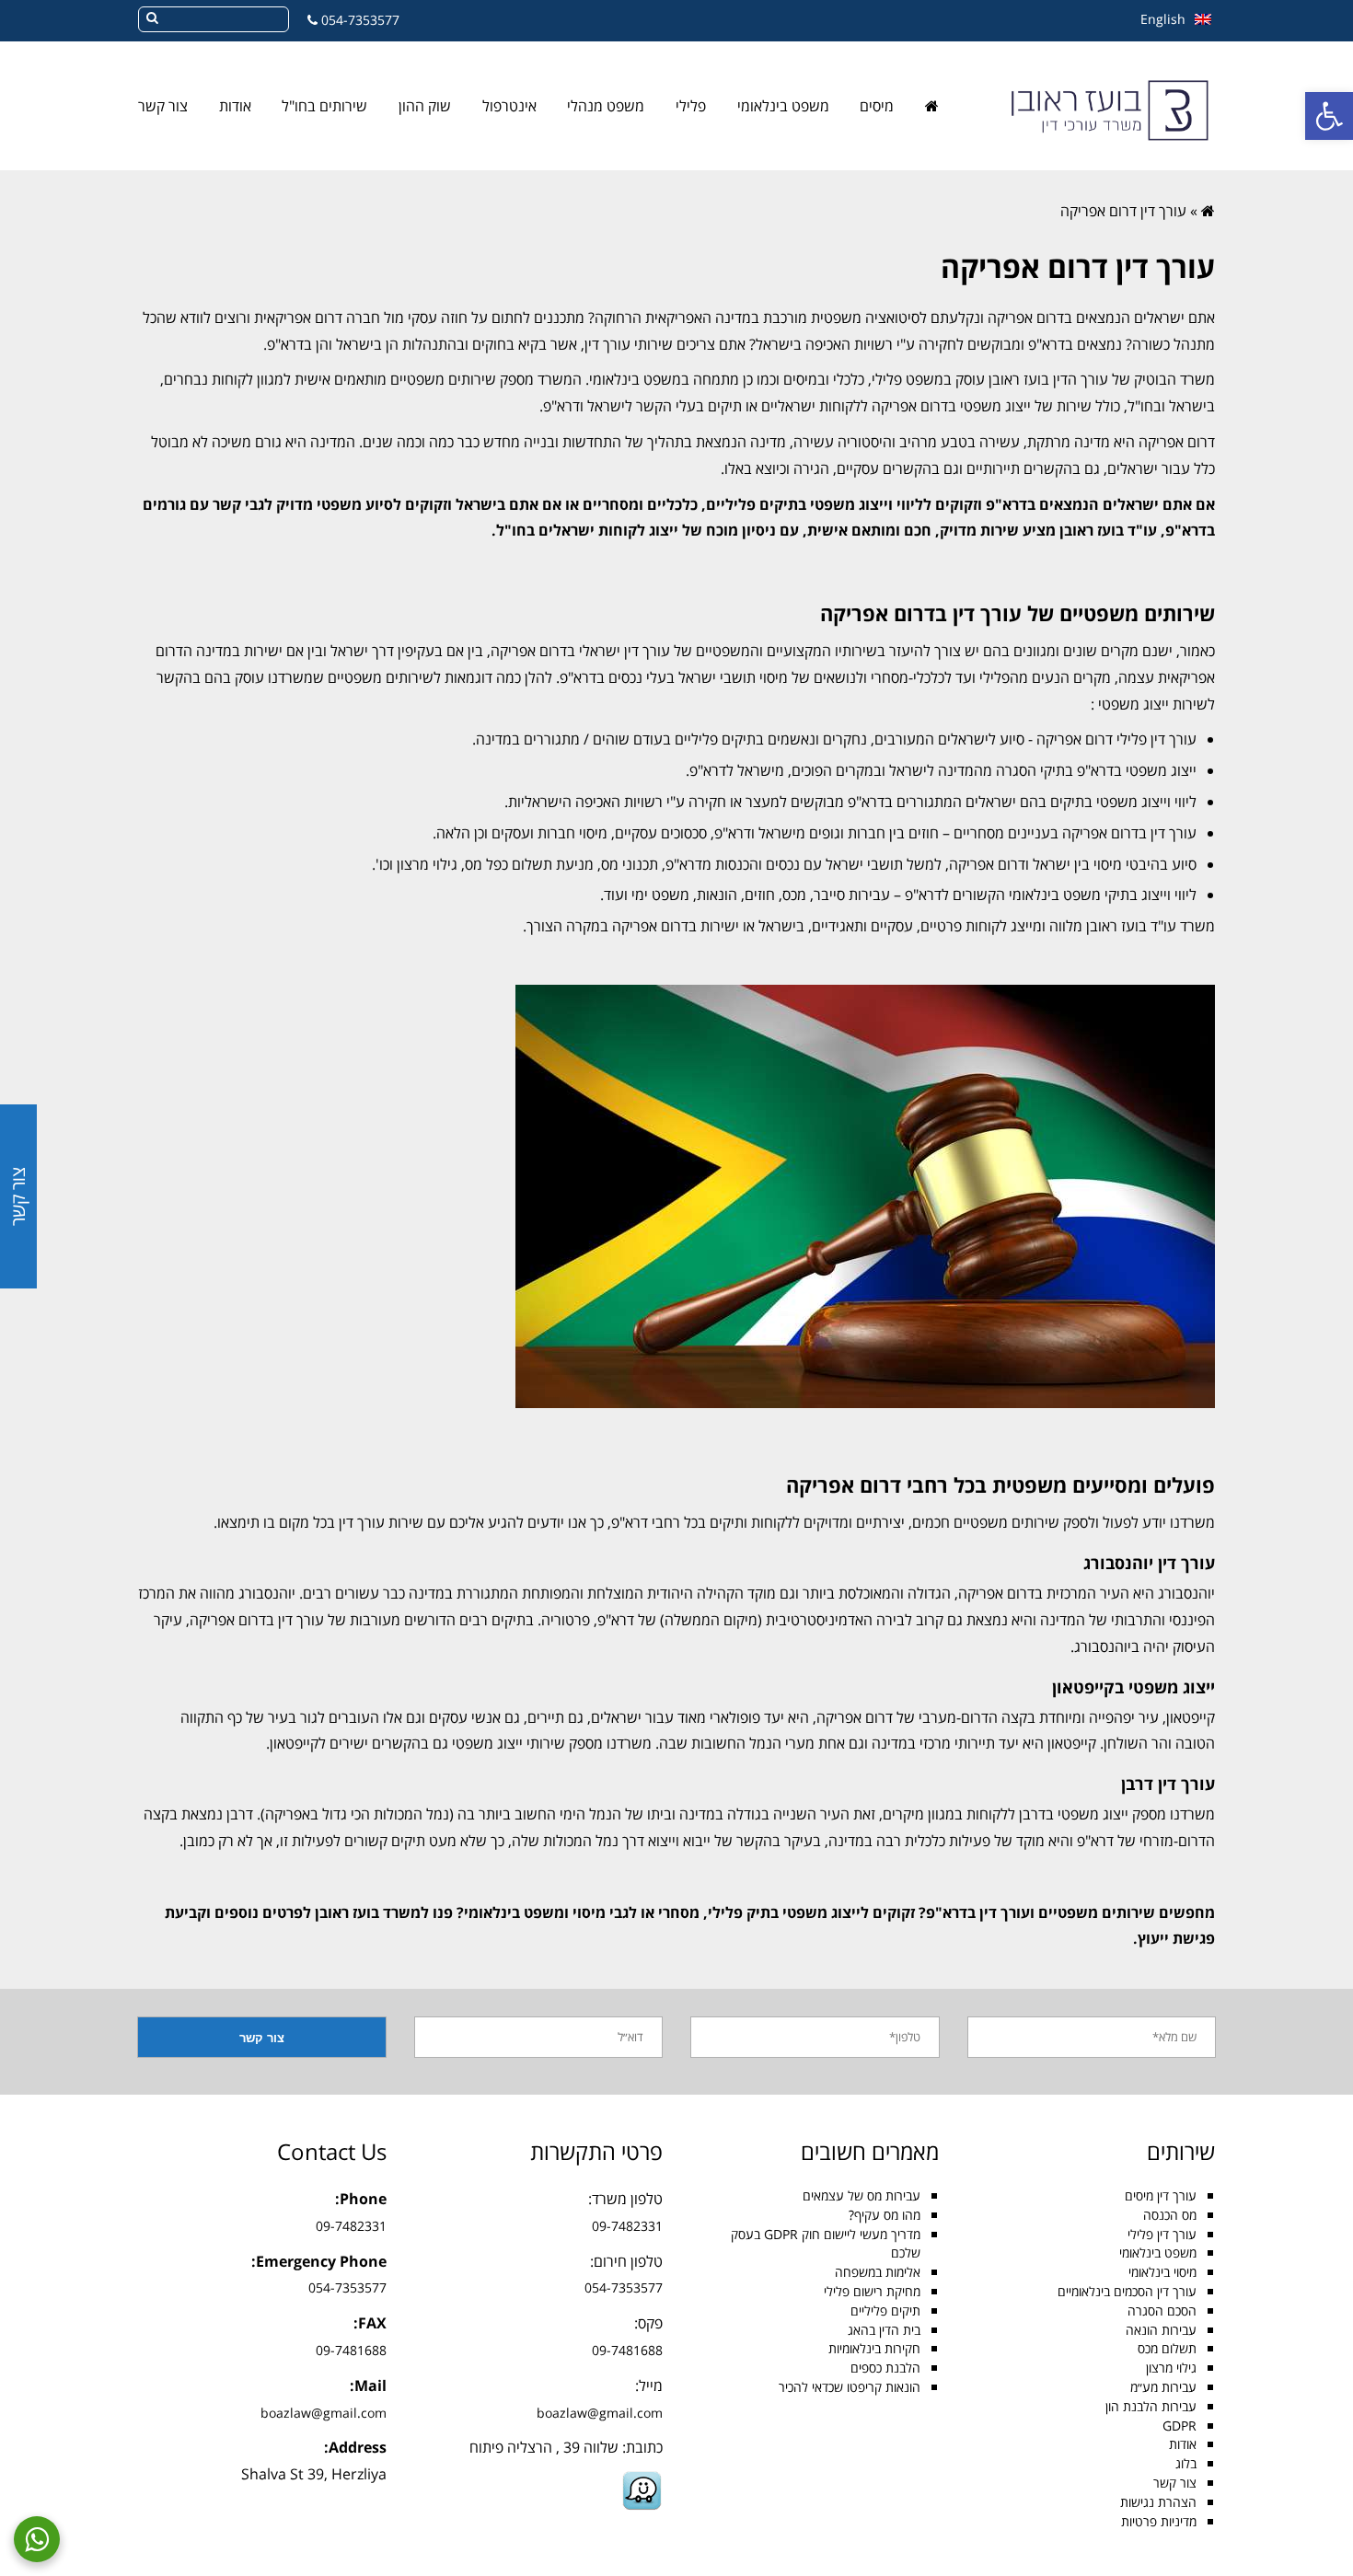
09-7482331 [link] (627, 2226)
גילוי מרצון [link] (1171, 2368)
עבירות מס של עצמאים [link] (862, 2195)
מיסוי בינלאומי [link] (1162, 2272)
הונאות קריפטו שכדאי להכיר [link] (850, 2387)
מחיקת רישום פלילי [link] (872, 2291)
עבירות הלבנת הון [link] (1151, 2406)
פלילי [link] (691, 106)
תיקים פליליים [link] (885, 2310)
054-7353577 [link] (360, 20)
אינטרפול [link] (509, 106)
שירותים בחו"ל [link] (324, 106)
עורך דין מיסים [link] (1161, 2195)
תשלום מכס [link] (1167, 2348)
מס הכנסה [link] (1170, 2215)
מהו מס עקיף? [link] (885, 2215)
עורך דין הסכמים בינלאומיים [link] (1127, 2291)
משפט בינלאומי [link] (783, 106)
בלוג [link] (1186, 2463)
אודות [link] (235, 106)
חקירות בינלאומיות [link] (874, 2348)
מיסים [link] (877, 106)
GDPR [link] (1180, 2426)
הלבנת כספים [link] (885, 2368)
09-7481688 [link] (627, 2350)
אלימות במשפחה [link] (878, 2272)
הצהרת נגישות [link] (1158, 2502)
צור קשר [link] (163, 106)
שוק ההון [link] (425, 106)
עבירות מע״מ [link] (1163, 2387)
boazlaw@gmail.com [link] (600, 2413)
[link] (1329, 116)
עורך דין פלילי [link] (1162, 2234)
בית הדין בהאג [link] (884, 2330)
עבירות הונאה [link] (1161, 2330)
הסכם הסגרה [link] (1162, 2310)
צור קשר (18, 1196)
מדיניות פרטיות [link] (1159, 2521)
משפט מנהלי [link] (606, 106)
